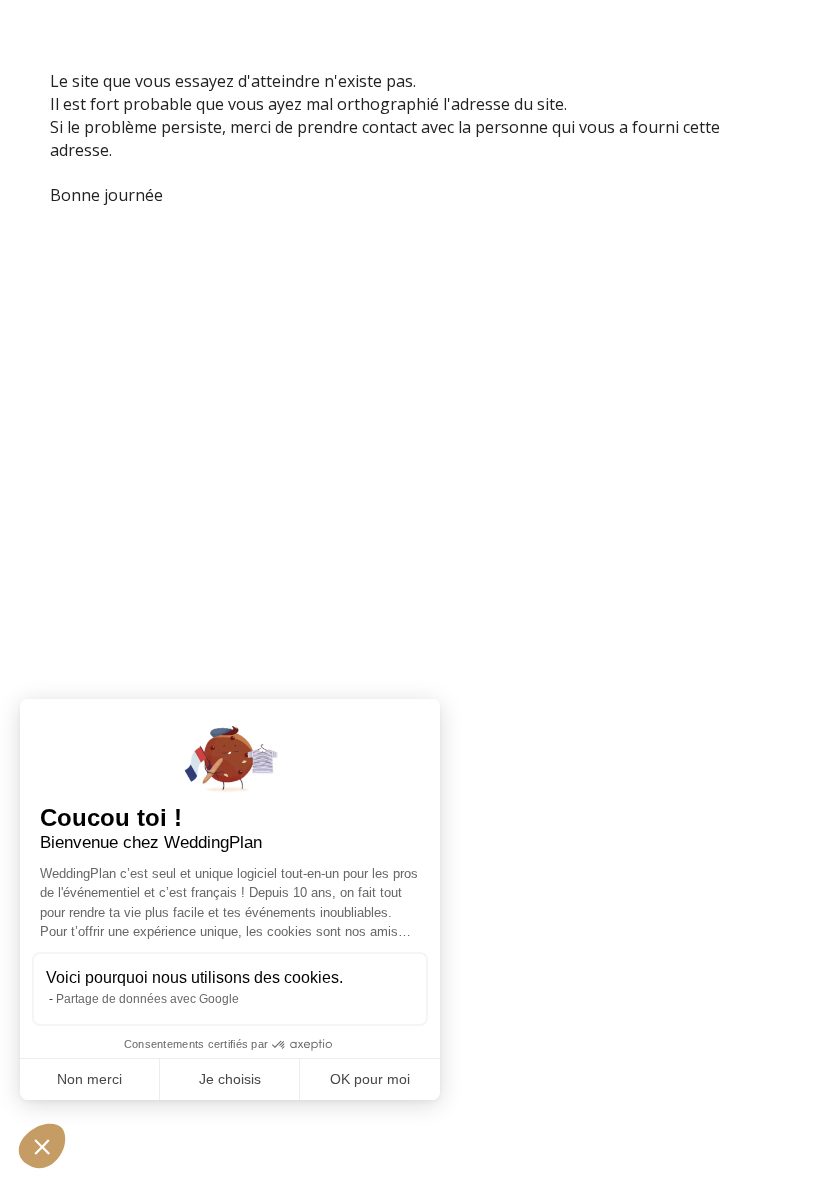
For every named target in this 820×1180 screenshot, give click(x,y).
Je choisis (230, 1079)
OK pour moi (370, 1079)
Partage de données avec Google (147, 999)
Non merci (89, 1079)
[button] (42, 1146)
